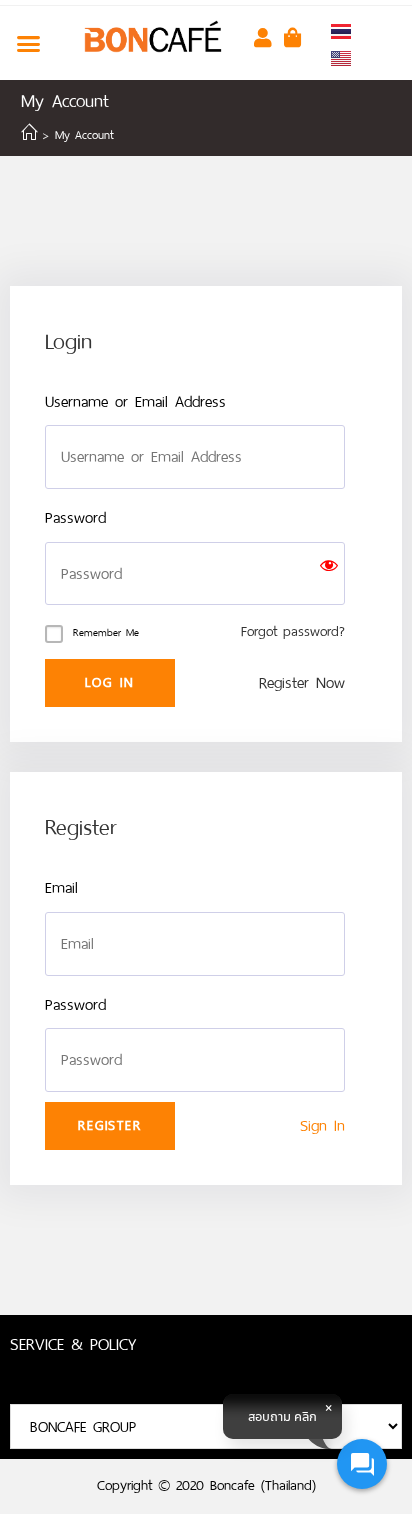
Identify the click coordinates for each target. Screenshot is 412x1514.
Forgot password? (293, 631)
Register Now (302, 682)
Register (109, 1125)
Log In (110, 682)
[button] (29, 43)
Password (75, 517)
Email (61, 887)
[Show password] (329, 574)
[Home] (29, 135)
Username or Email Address (135, 401)
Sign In (322, 1125)
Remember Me (106, 632)
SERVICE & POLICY (73, 1344)
